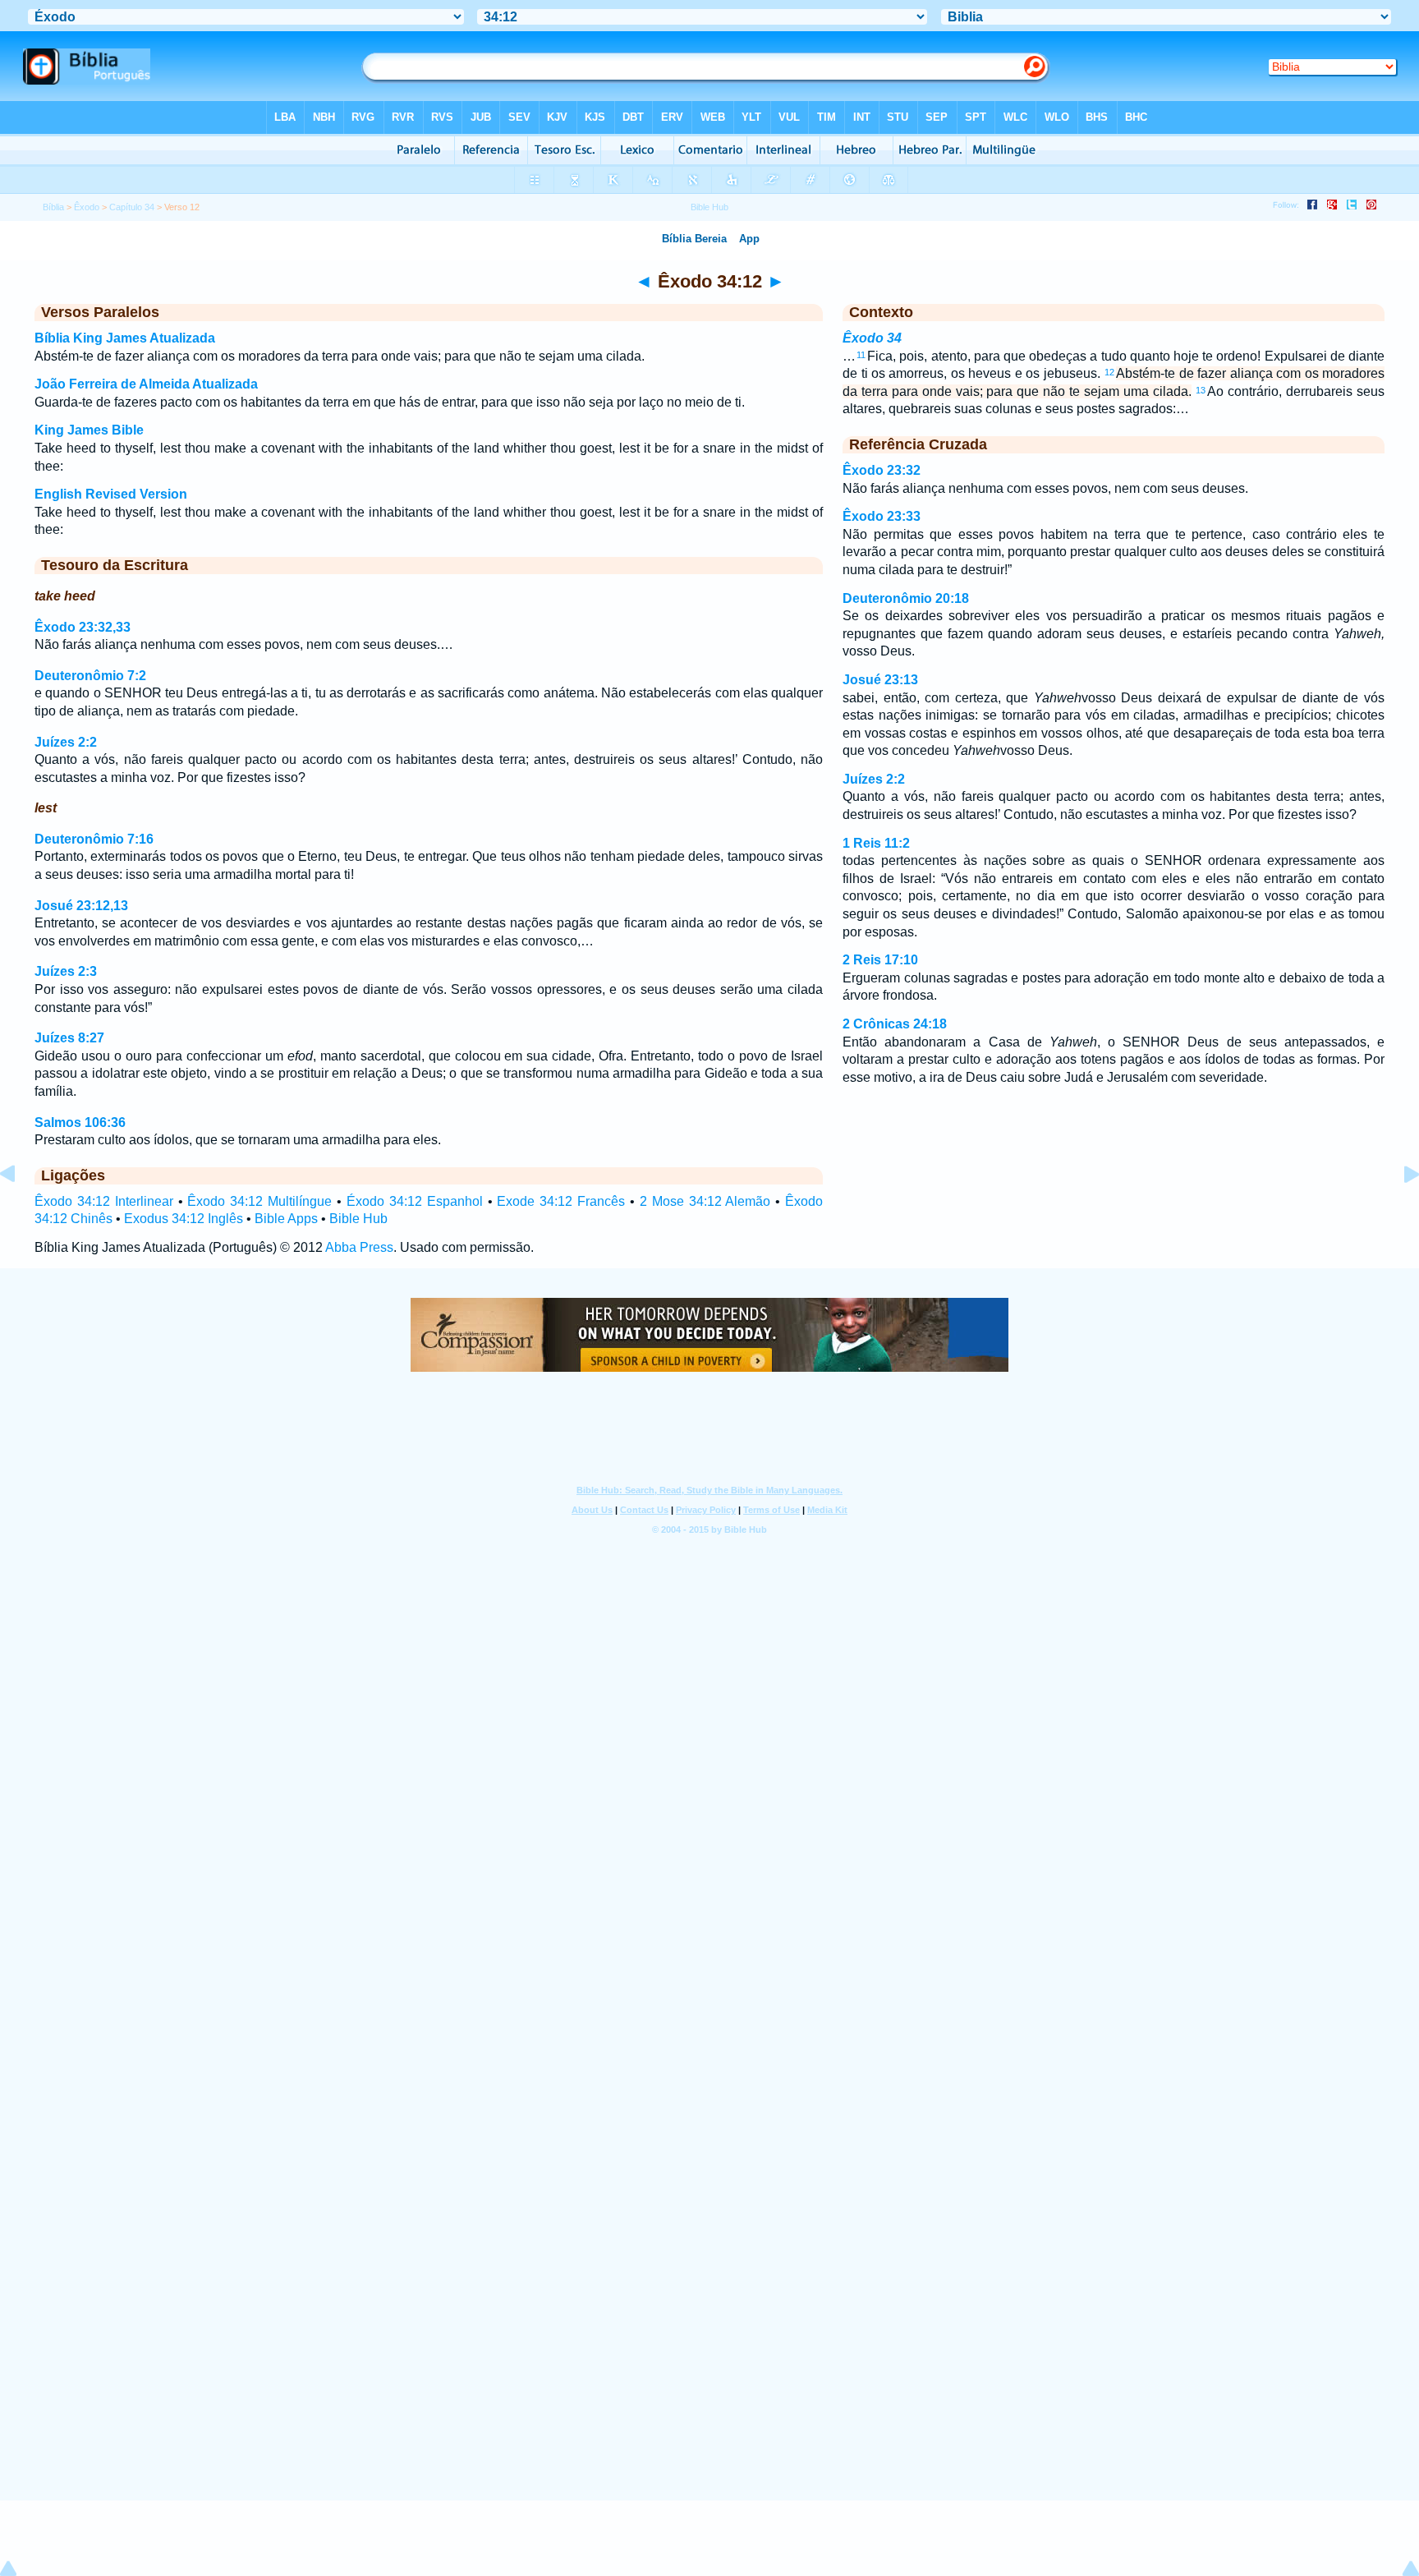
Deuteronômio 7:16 (94, 839)
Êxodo (87, 207)
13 (1201, 390)
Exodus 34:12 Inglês (184, 1219)
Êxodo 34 (872, 338)
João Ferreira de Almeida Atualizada (146, 384)
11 (861, 355)
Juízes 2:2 (66, 742)
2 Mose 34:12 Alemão (705, 1201)
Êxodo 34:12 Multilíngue (259, 1201)
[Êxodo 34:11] (21, 1211)
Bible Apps (286, 1219)
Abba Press (359, 1247)
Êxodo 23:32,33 (83, 627)
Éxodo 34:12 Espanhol (415, 1201)
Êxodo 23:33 (882, 516)
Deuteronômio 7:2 (90, 676)
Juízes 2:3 (66, 971)
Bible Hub (358, 1219)
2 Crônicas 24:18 (895, 1024)
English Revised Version (111, 494)
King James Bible (89, 430)
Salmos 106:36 (80, 1122)
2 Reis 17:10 (880, 960)
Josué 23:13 (880, 680)
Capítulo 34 (132, 207)
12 (1109, 372)
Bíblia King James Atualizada (125, 338)
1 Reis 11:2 (876, 843)
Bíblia (53, 207)
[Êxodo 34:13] (1398, 1211)
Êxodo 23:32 (882, 470)
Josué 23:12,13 (81, 906)
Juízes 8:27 (69, 1038)
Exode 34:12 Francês (561, 1201)
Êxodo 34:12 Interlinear (104, 1201)
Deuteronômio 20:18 (906, 598)
